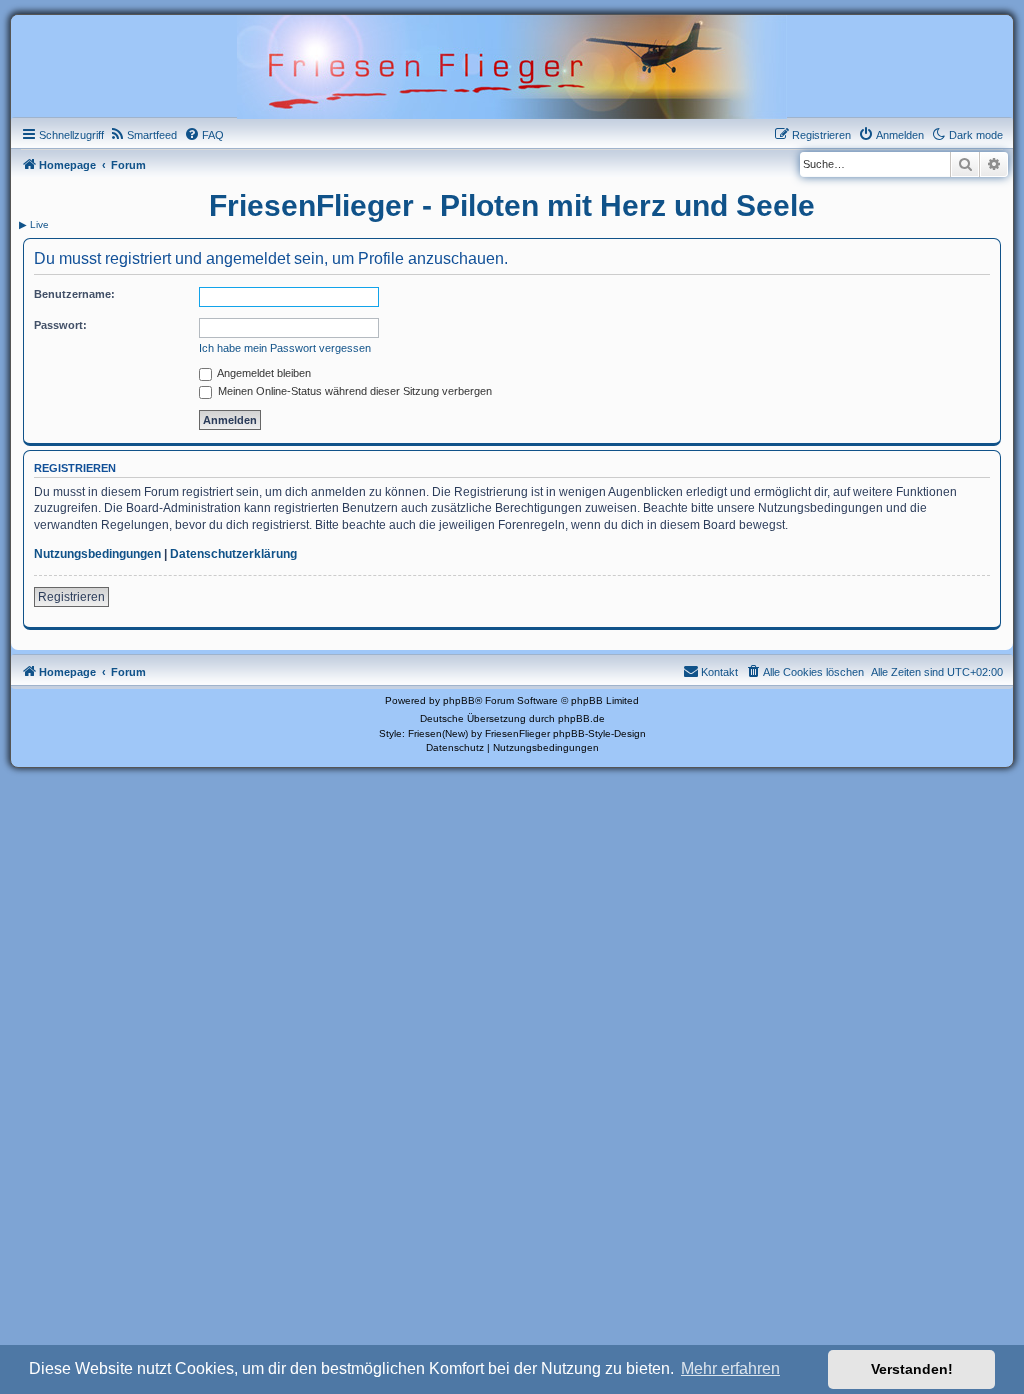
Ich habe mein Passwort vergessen (285, 348)
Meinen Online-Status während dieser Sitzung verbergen (353, 391)
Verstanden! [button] (912, 1369)
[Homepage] (512, 65)
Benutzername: (74, 294)
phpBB (459, 700)
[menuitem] (143, 135)
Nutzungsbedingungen (97, 554)
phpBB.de (581, 718)
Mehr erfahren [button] (730, 1368)
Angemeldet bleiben (263, 373)
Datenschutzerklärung (233, 554)
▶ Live (34, 224)
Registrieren (71, 597)
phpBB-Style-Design (599, 733)
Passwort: (60, 325)
